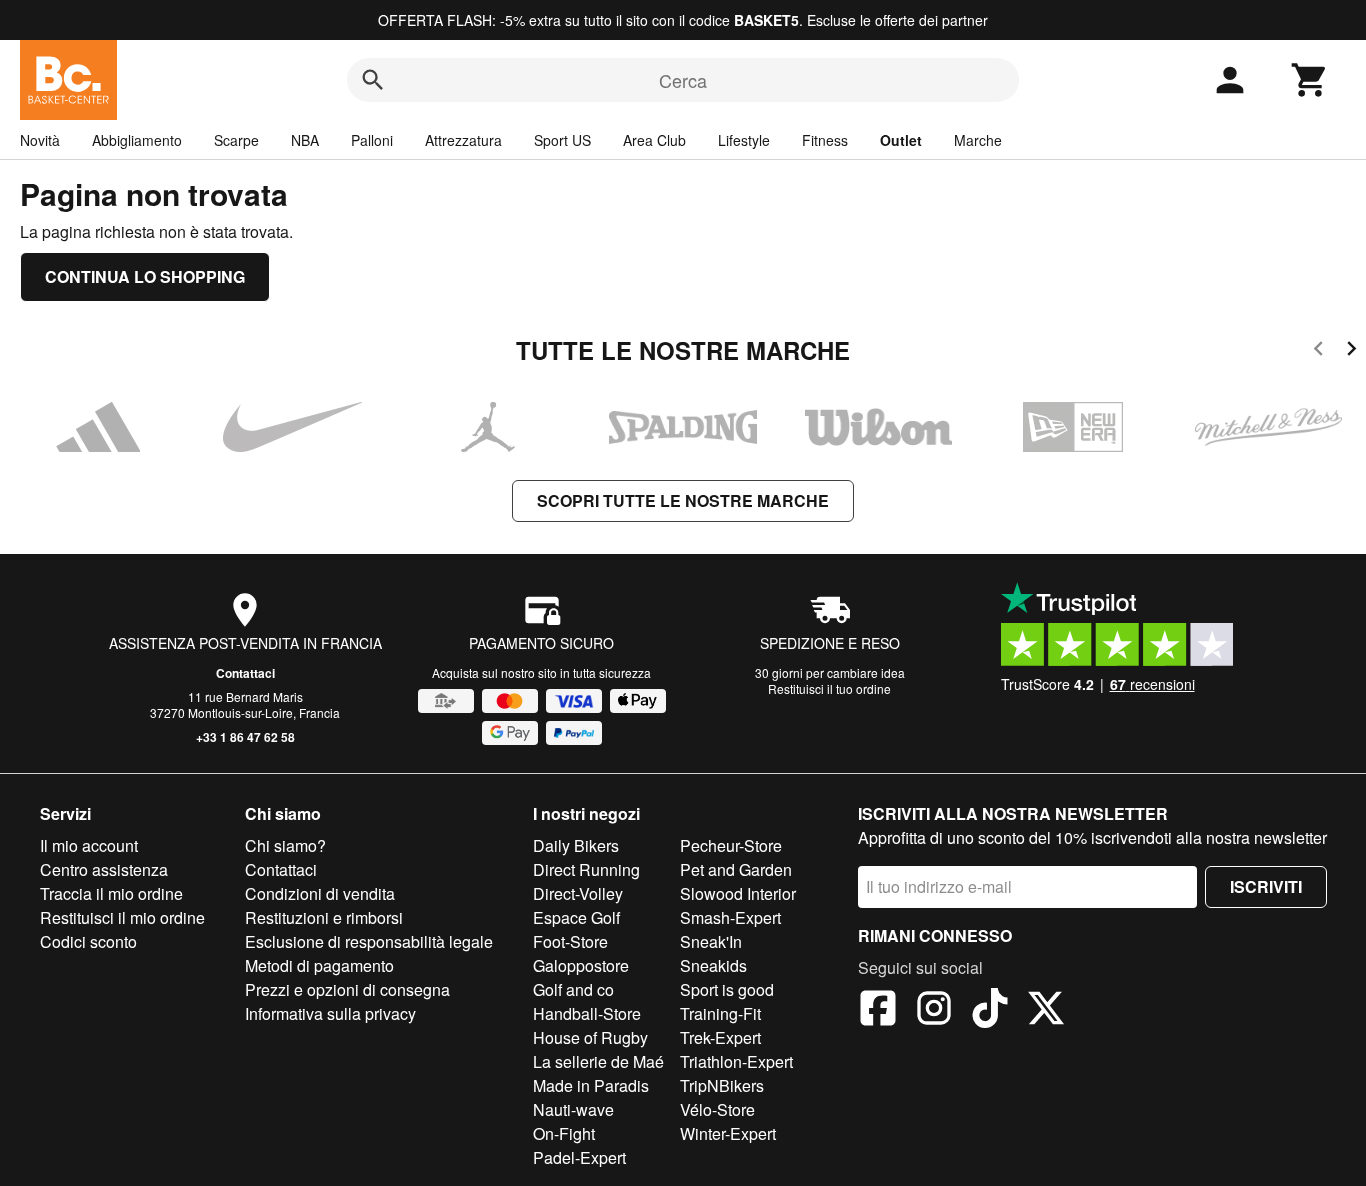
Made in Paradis (591, 1085)
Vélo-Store (717, 1109)
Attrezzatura (463, 140)
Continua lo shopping (145, 276)
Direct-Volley (578, 893)
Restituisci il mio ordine (122, 917)
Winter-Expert (728, 1133)
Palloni (372, 140)
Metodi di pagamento (319, 965)
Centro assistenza (104, 869)
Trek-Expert (720, 1037)
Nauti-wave (573, 1109)
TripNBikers (722, 1085)
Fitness (825, 140)
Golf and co (573, 989)
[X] (1046, 1011)
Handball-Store (587, 1013)
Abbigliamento (137, 140)
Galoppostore (581, 965)
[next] (1351, 351)
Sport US (562, 140)
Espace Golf (576, 917)
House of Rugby (590, 1037)
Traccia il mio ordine (111, 893)
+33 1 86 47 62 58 (245, 737)
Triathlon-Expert (736, 1061)
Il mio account (89, 845)
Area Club (654, 140)
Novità (40, 140)
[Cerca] (373, 80)
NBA (305, 140)
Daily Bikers (576, 845)
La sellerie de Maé (598, 1061)
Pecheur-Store (731, 845)
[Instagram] (934, 1011)
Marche (978, 140)
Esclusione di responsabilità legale (369, 941)
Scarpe (236, 140)
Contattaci (245, 673)
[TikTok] (990, 1011)
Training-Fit (720, 1013)
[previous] (1318, 351)
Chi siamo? (285, 845)
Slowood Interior (738, 893)
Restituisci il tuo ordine (829, 688)
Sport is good (727, 989)
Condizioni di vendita (320, 893)
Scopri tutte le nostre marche (683, 500)
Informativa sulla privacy (330, 1013)
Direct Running (586, 869)
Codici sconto (88, 941)
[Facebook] (878, 1011)
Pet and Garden (736, 869)
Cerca (683, 80)
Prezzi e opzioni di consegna (347, 989)
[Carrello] (1310, 80)
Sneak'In (711, 941)
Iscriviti (1266, 886)
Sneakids (713, 965)
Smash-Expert (730, 917)
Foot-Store (570, 941)
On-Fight (564, 1133)
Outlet (901, 140)
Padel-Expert (579, 1157)
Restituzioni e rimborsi (324, 917)
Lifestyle (744, 140)
